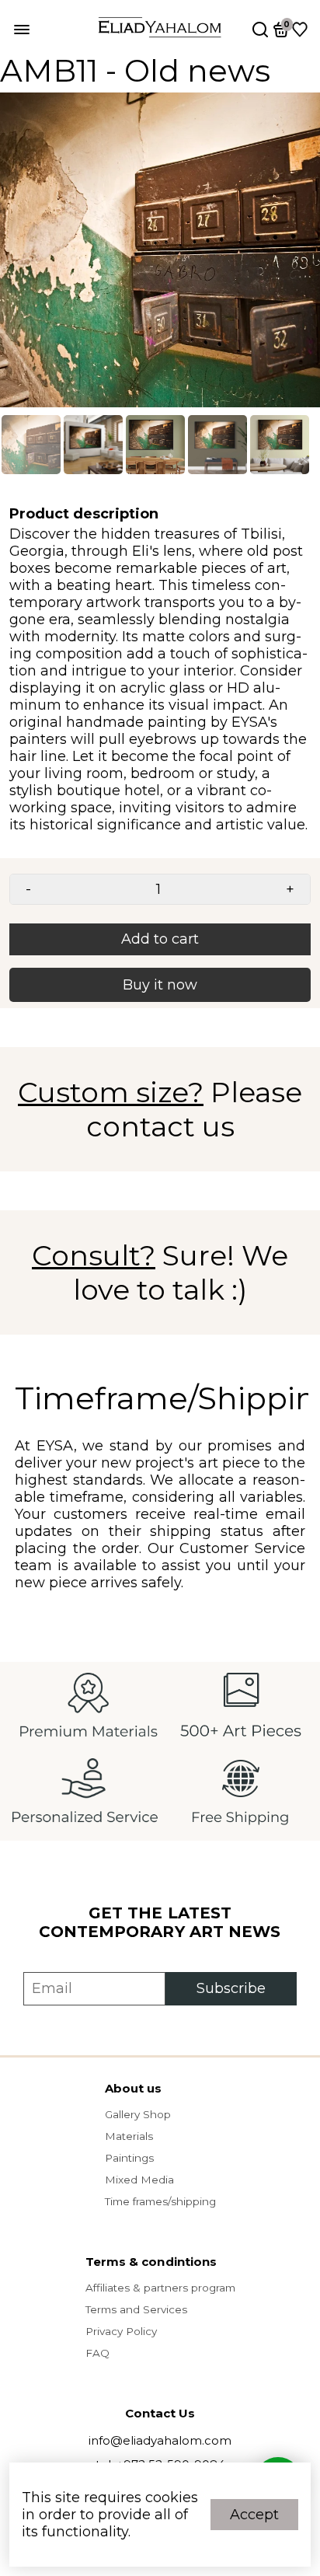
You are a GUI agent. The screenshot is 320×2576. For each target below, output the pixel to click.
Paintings (129, 2158)
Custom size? (111, 1092)
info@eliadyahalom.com (160, 2440)
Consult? (94, 1255)
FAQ (97, 2353)
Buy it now (160, 985)
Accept (254, 2515)
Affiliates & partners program (160, 2288)
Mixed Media (139, 2180)
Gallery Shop (138, 2114)
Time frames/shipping (160, 2201)
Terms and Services (136, 2309)
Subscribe (231, 1988)
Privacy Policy (121, 2331)
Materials (129, 2136)
